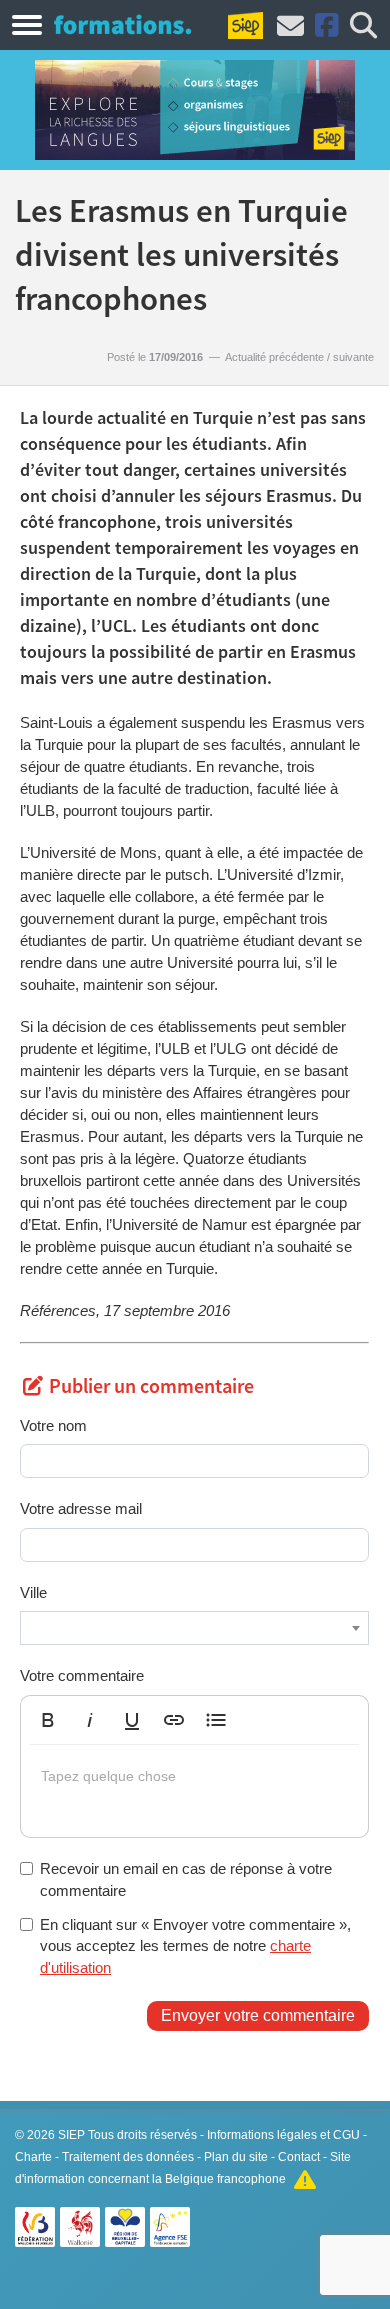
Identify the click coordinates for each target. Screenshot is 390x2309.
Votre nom (53, 1425)
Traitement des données (128, 2157)
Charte (33, 2157)
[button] (48, 1720)
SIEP (71, 2135)
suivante (353, 357)
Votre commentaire (82, 1675)
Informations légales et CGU (283, 2135)
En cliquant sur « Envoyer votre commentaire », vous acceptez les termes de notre (195, 1946)
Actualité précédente (274, 357)
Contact (299, 2157)
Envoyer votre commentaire (258, 2015)
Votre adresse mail (81, 1508)
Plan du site (236, 2157)
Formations (122, 24)
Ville (33, 1592)
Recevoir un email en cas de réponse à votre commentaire (186, 1879)
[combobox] (194, 1628)
